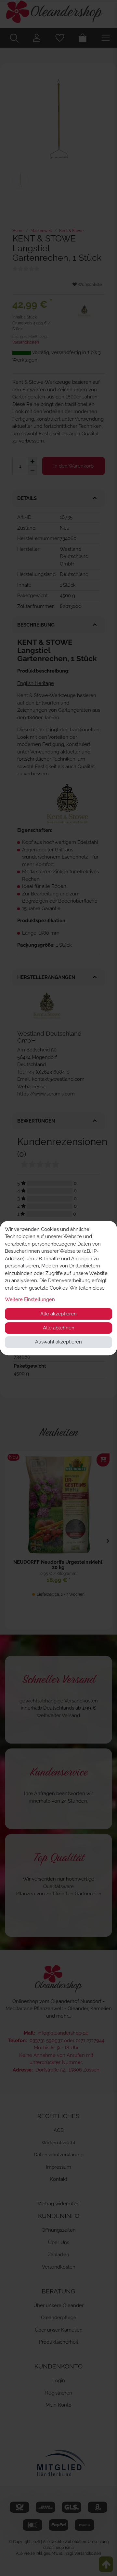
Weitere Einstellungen (30, 1299)
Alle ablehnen (59, 1328)
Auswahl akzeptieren (58, 1342)
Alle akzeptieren (58, 1314)
